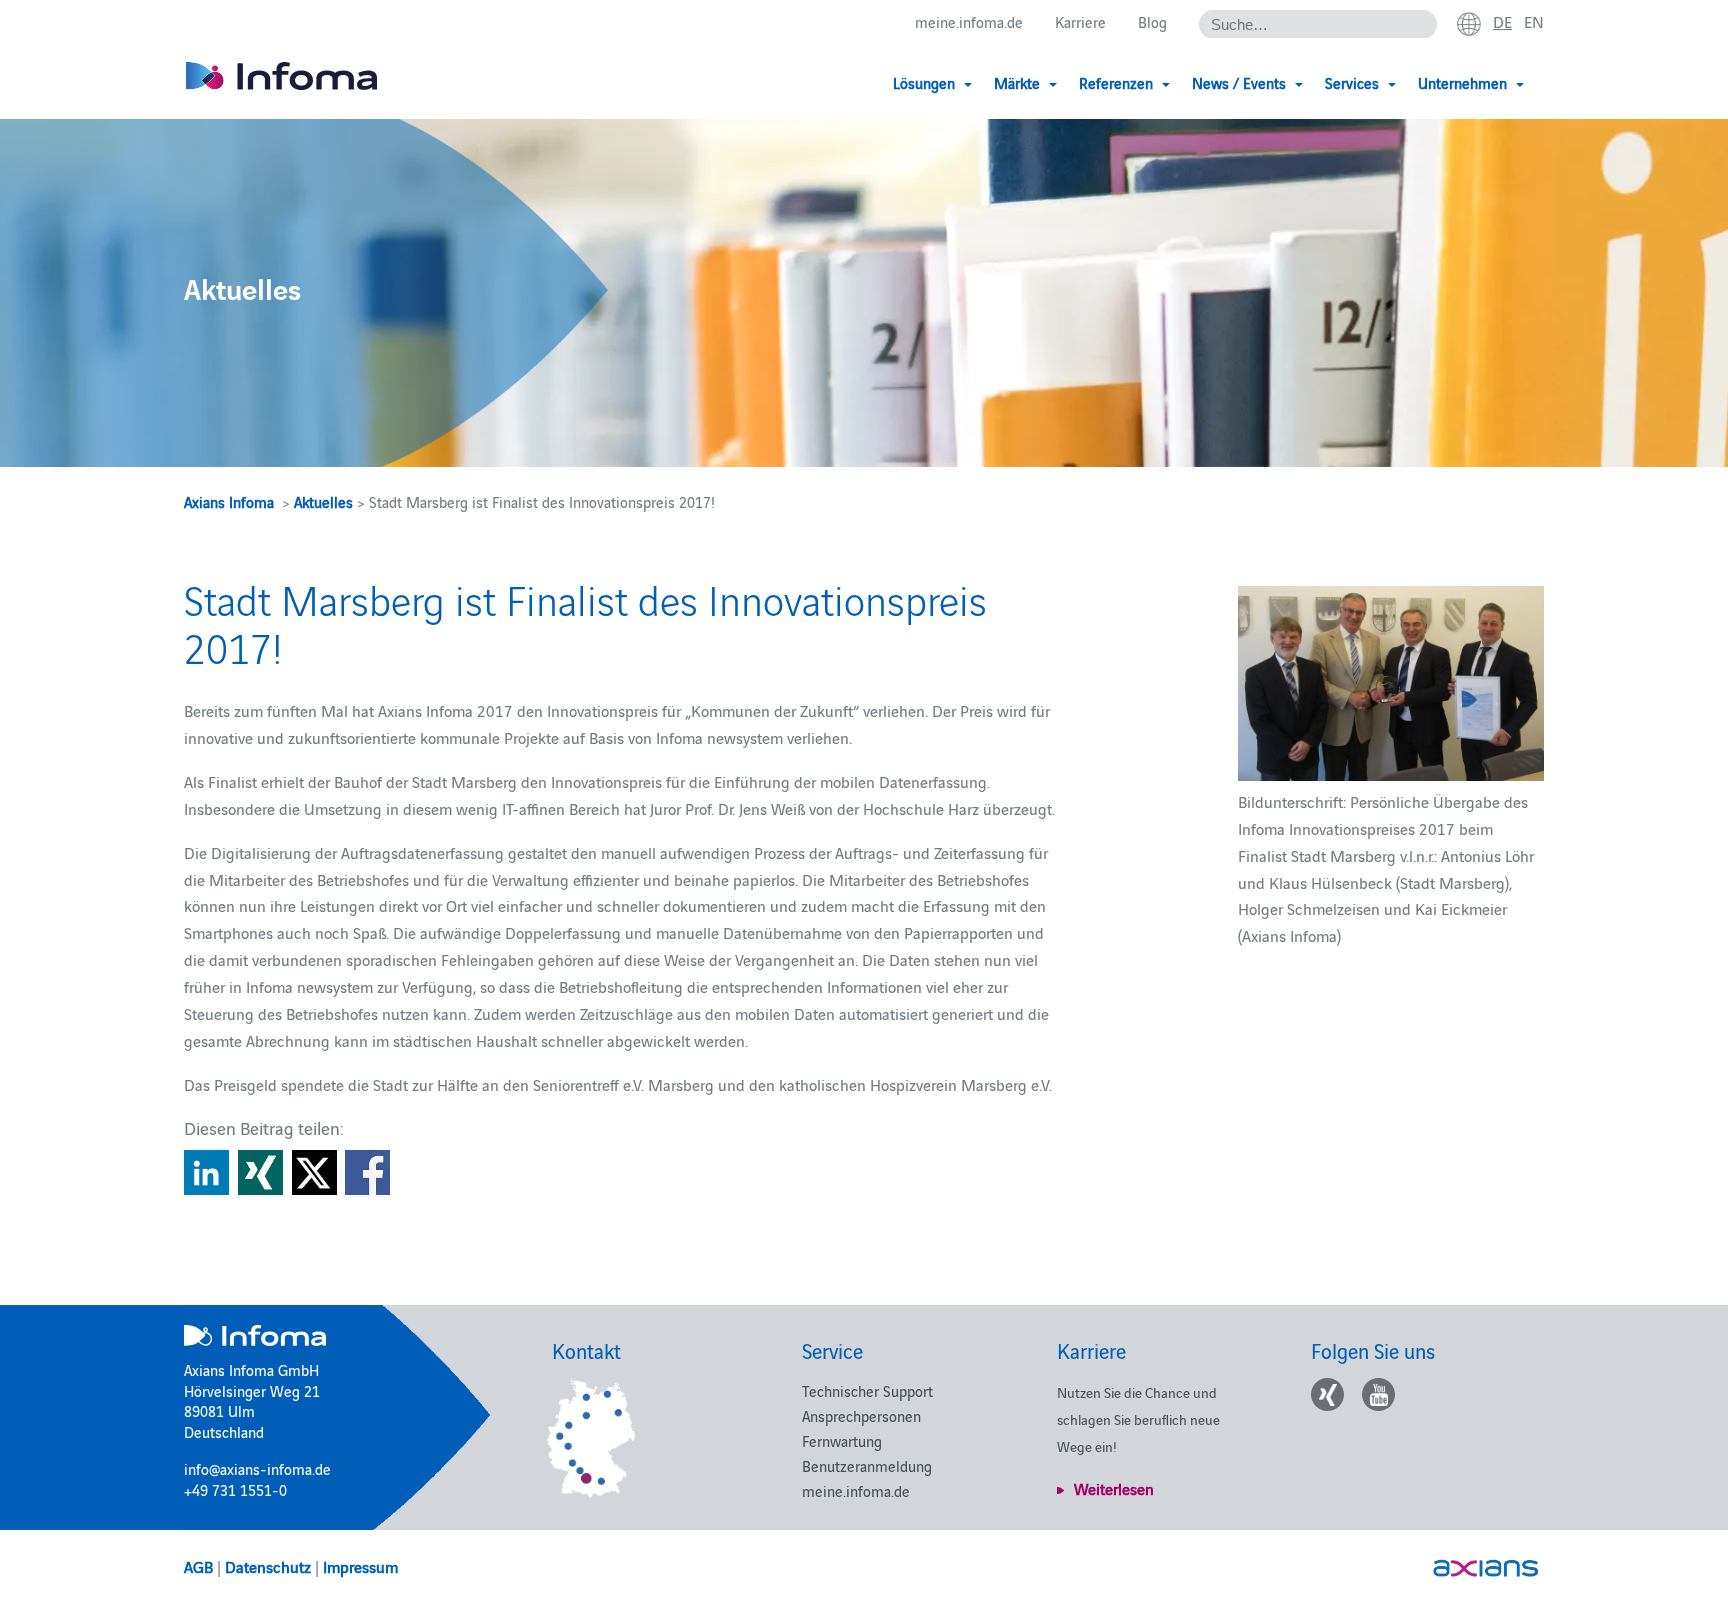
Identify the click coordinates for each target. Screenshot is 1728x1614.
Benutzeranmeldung (867, 1465)
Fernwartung (842, 1440)
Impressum (360, 1566)
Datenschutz (268, 1566)
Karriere (1080, 21)
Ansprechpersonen (861, 1415)
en (1534, 21)
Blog (1152, 21)
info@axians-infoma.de (257, 1468)
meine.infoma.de (969, 21)
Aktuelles (323, 501)
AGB (198, 1566)
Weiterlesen (1114, 1488)
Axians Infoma (229, 501)
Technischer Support (867, 1390)
